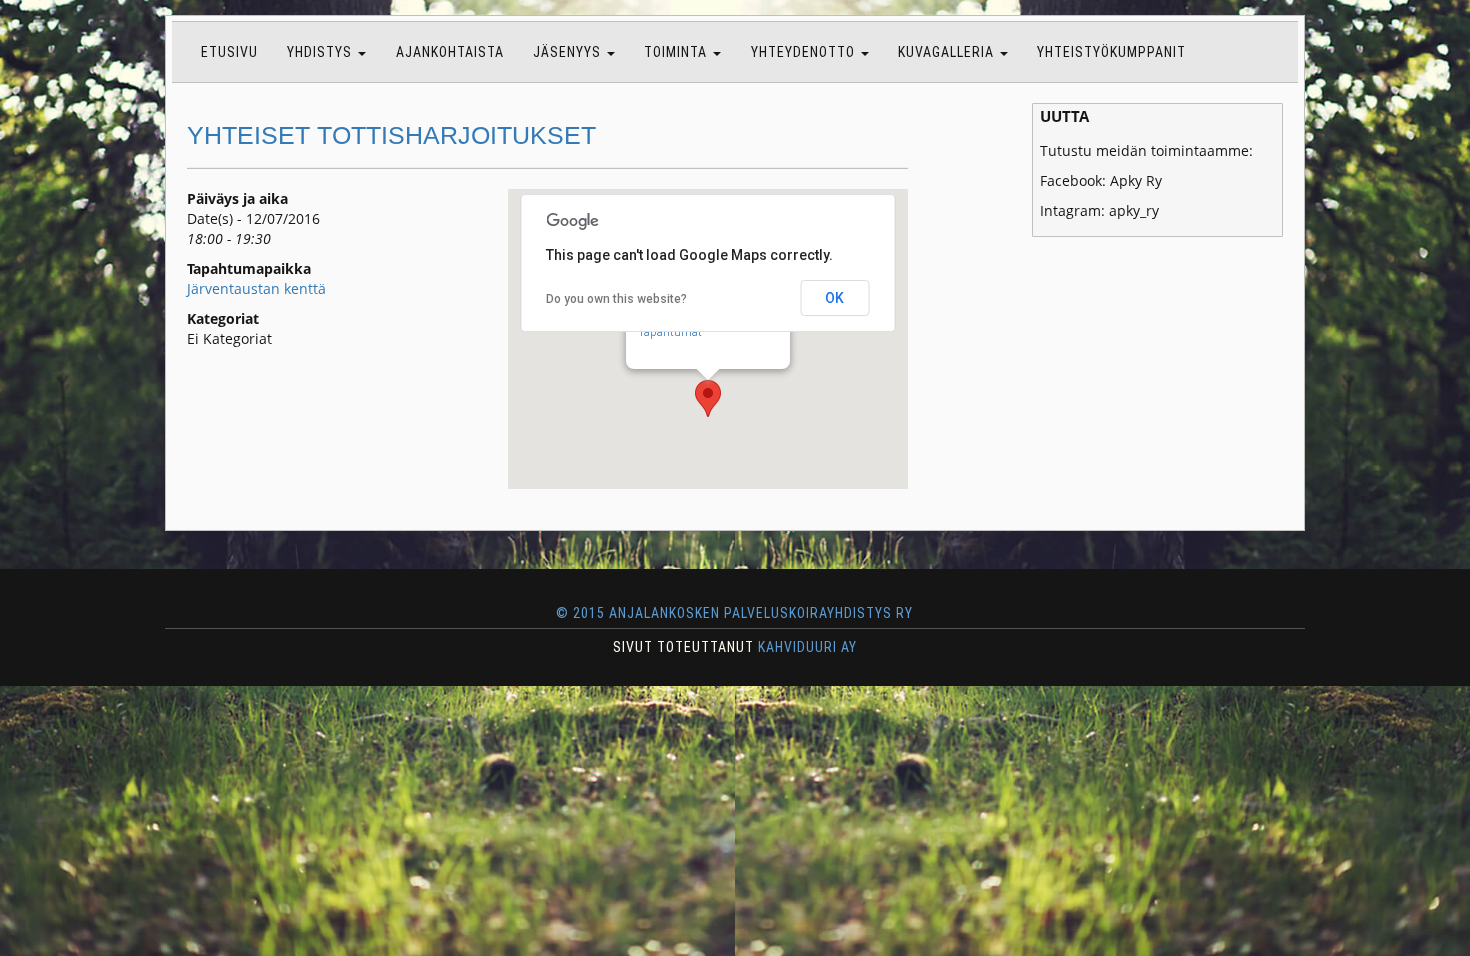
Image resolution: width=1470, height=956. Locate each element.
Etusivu (229, 52)
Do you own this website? (616, 299)
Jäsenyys (569, 52)
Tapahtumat (670, 332)
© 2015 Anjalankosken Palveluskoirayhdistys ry (735, 613)
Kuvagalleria (948, 52)
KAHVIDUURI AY (807, 647)
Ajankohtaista (450, 52)
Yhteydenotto (805, 52)
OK (834, 298)
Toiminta (677, 52)
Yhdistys (321, 52)
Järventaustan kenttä (256, 288)
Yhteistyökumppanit (1111, 52)
